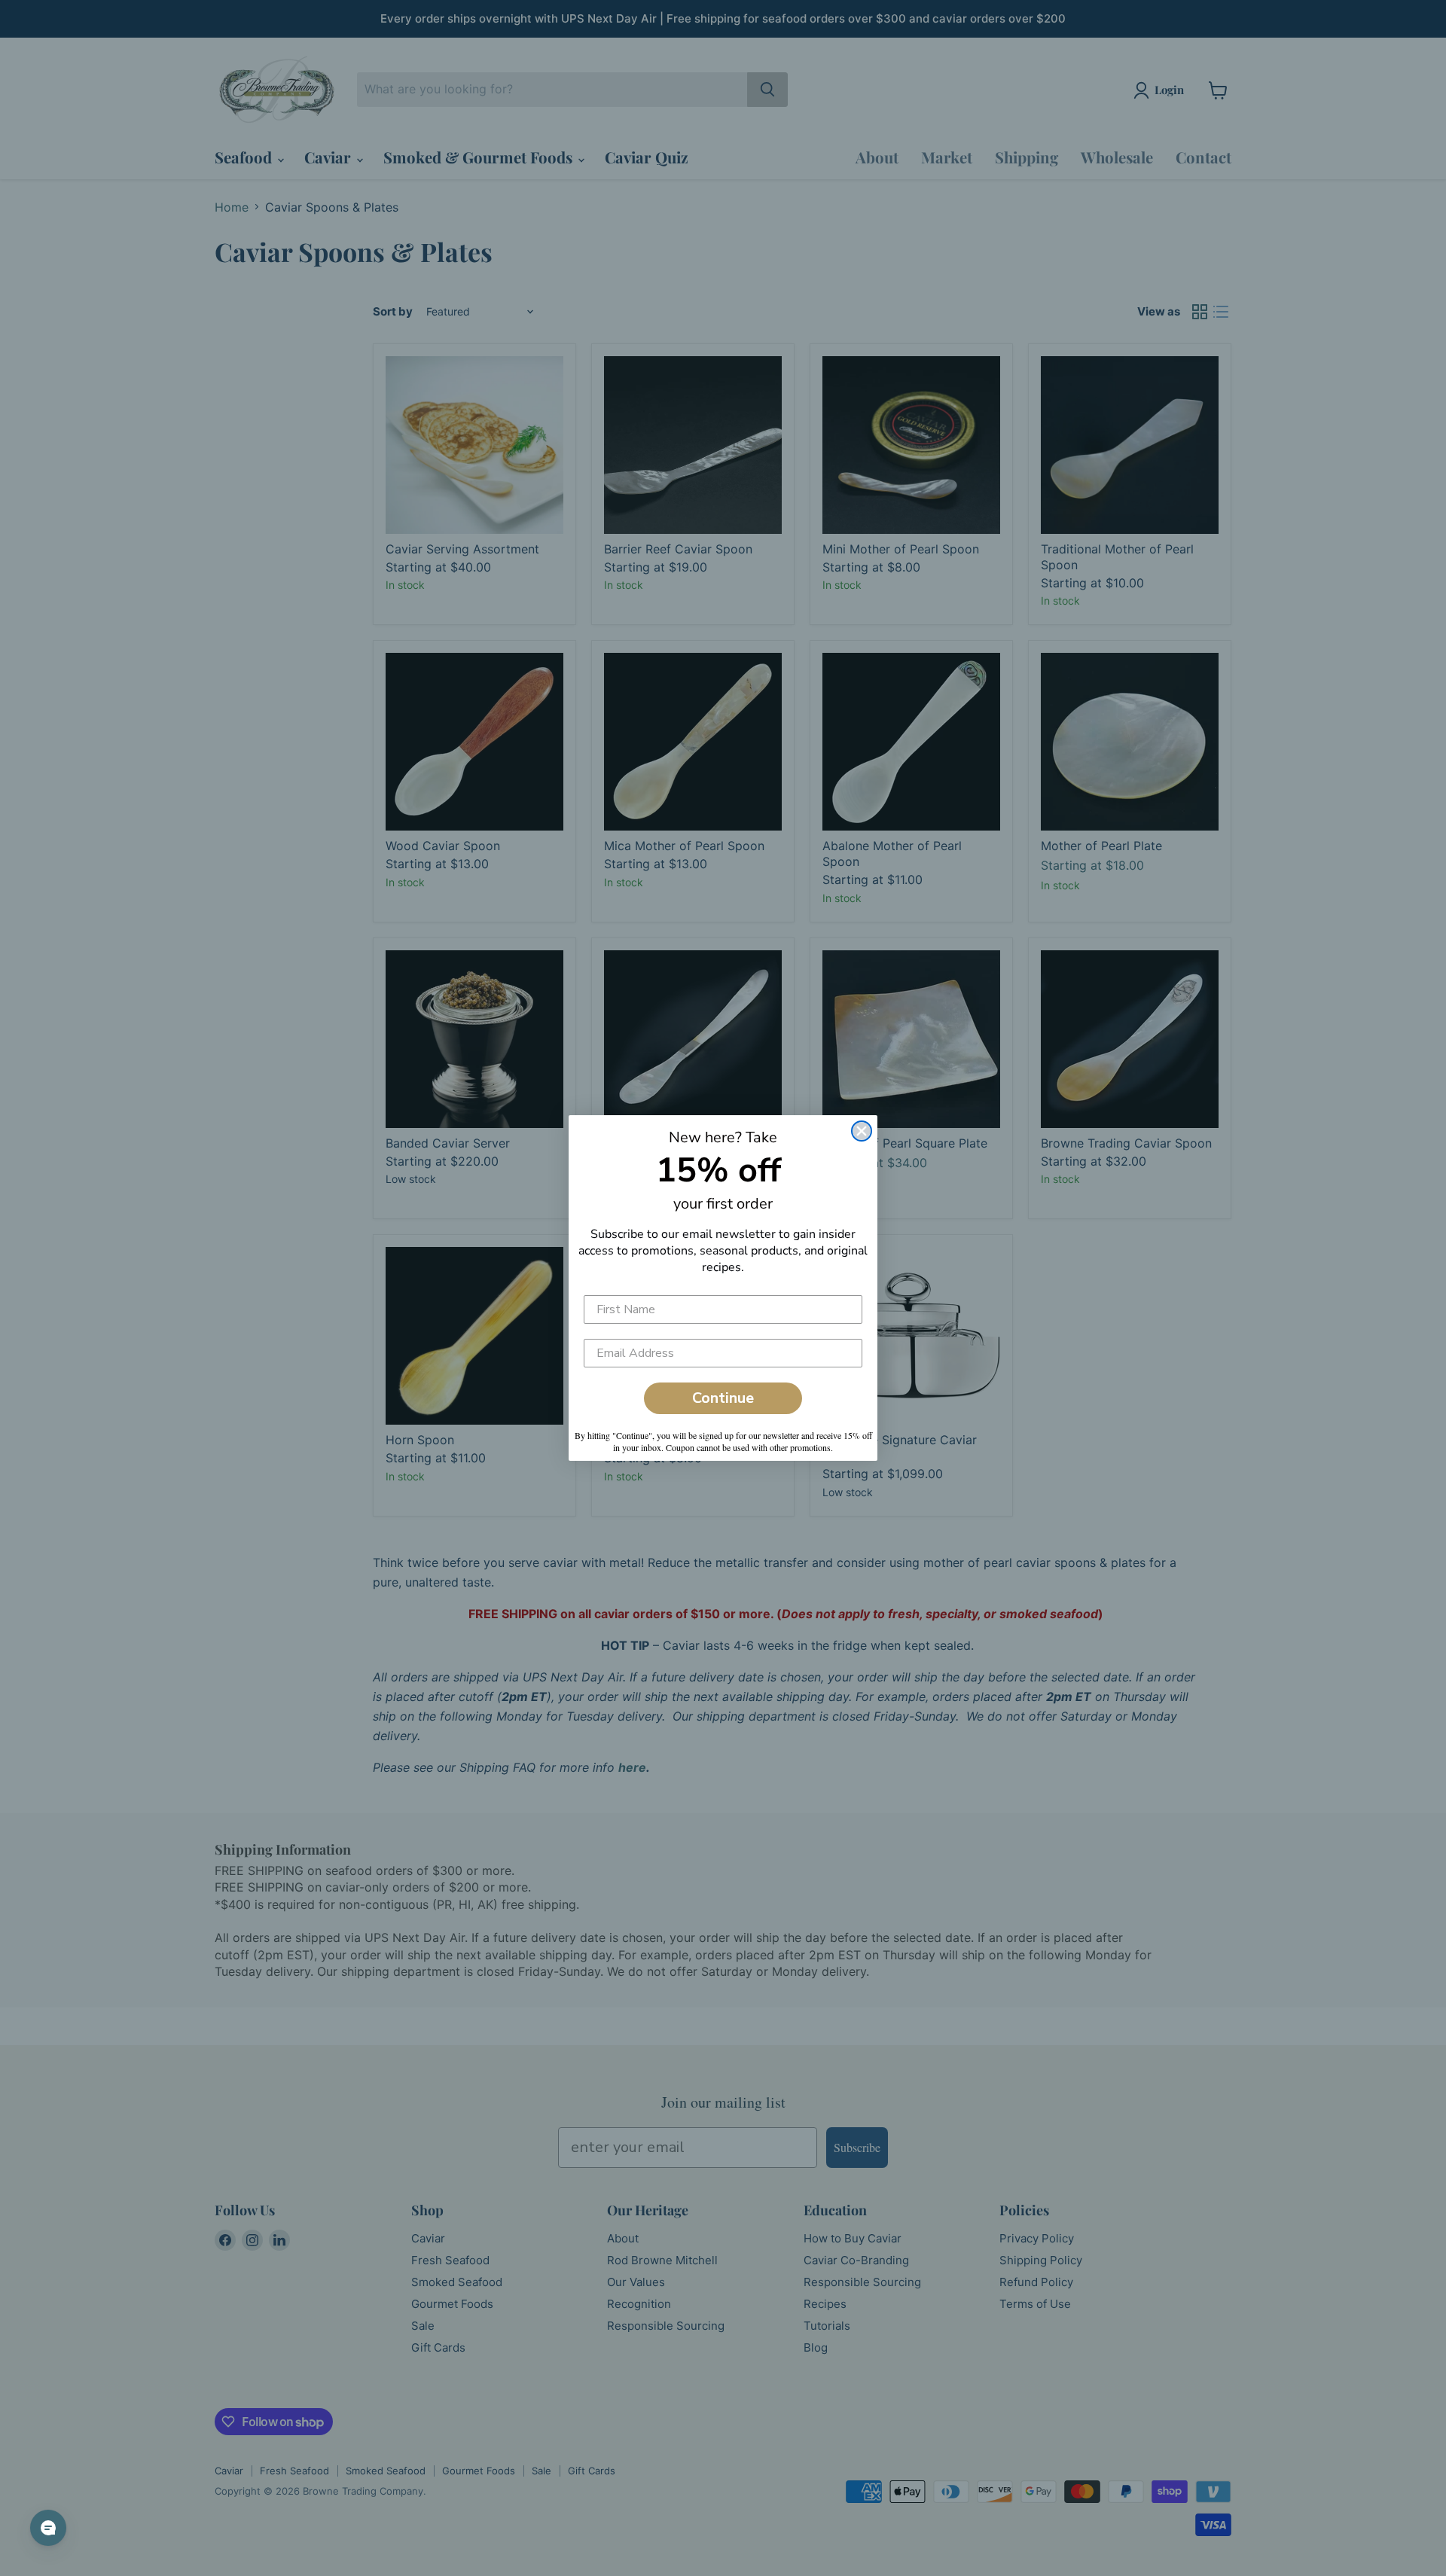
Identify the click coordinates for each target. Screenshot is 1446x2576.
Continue (723, 1398)
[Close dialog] (862, 1131)
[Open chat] (48, 2528)
